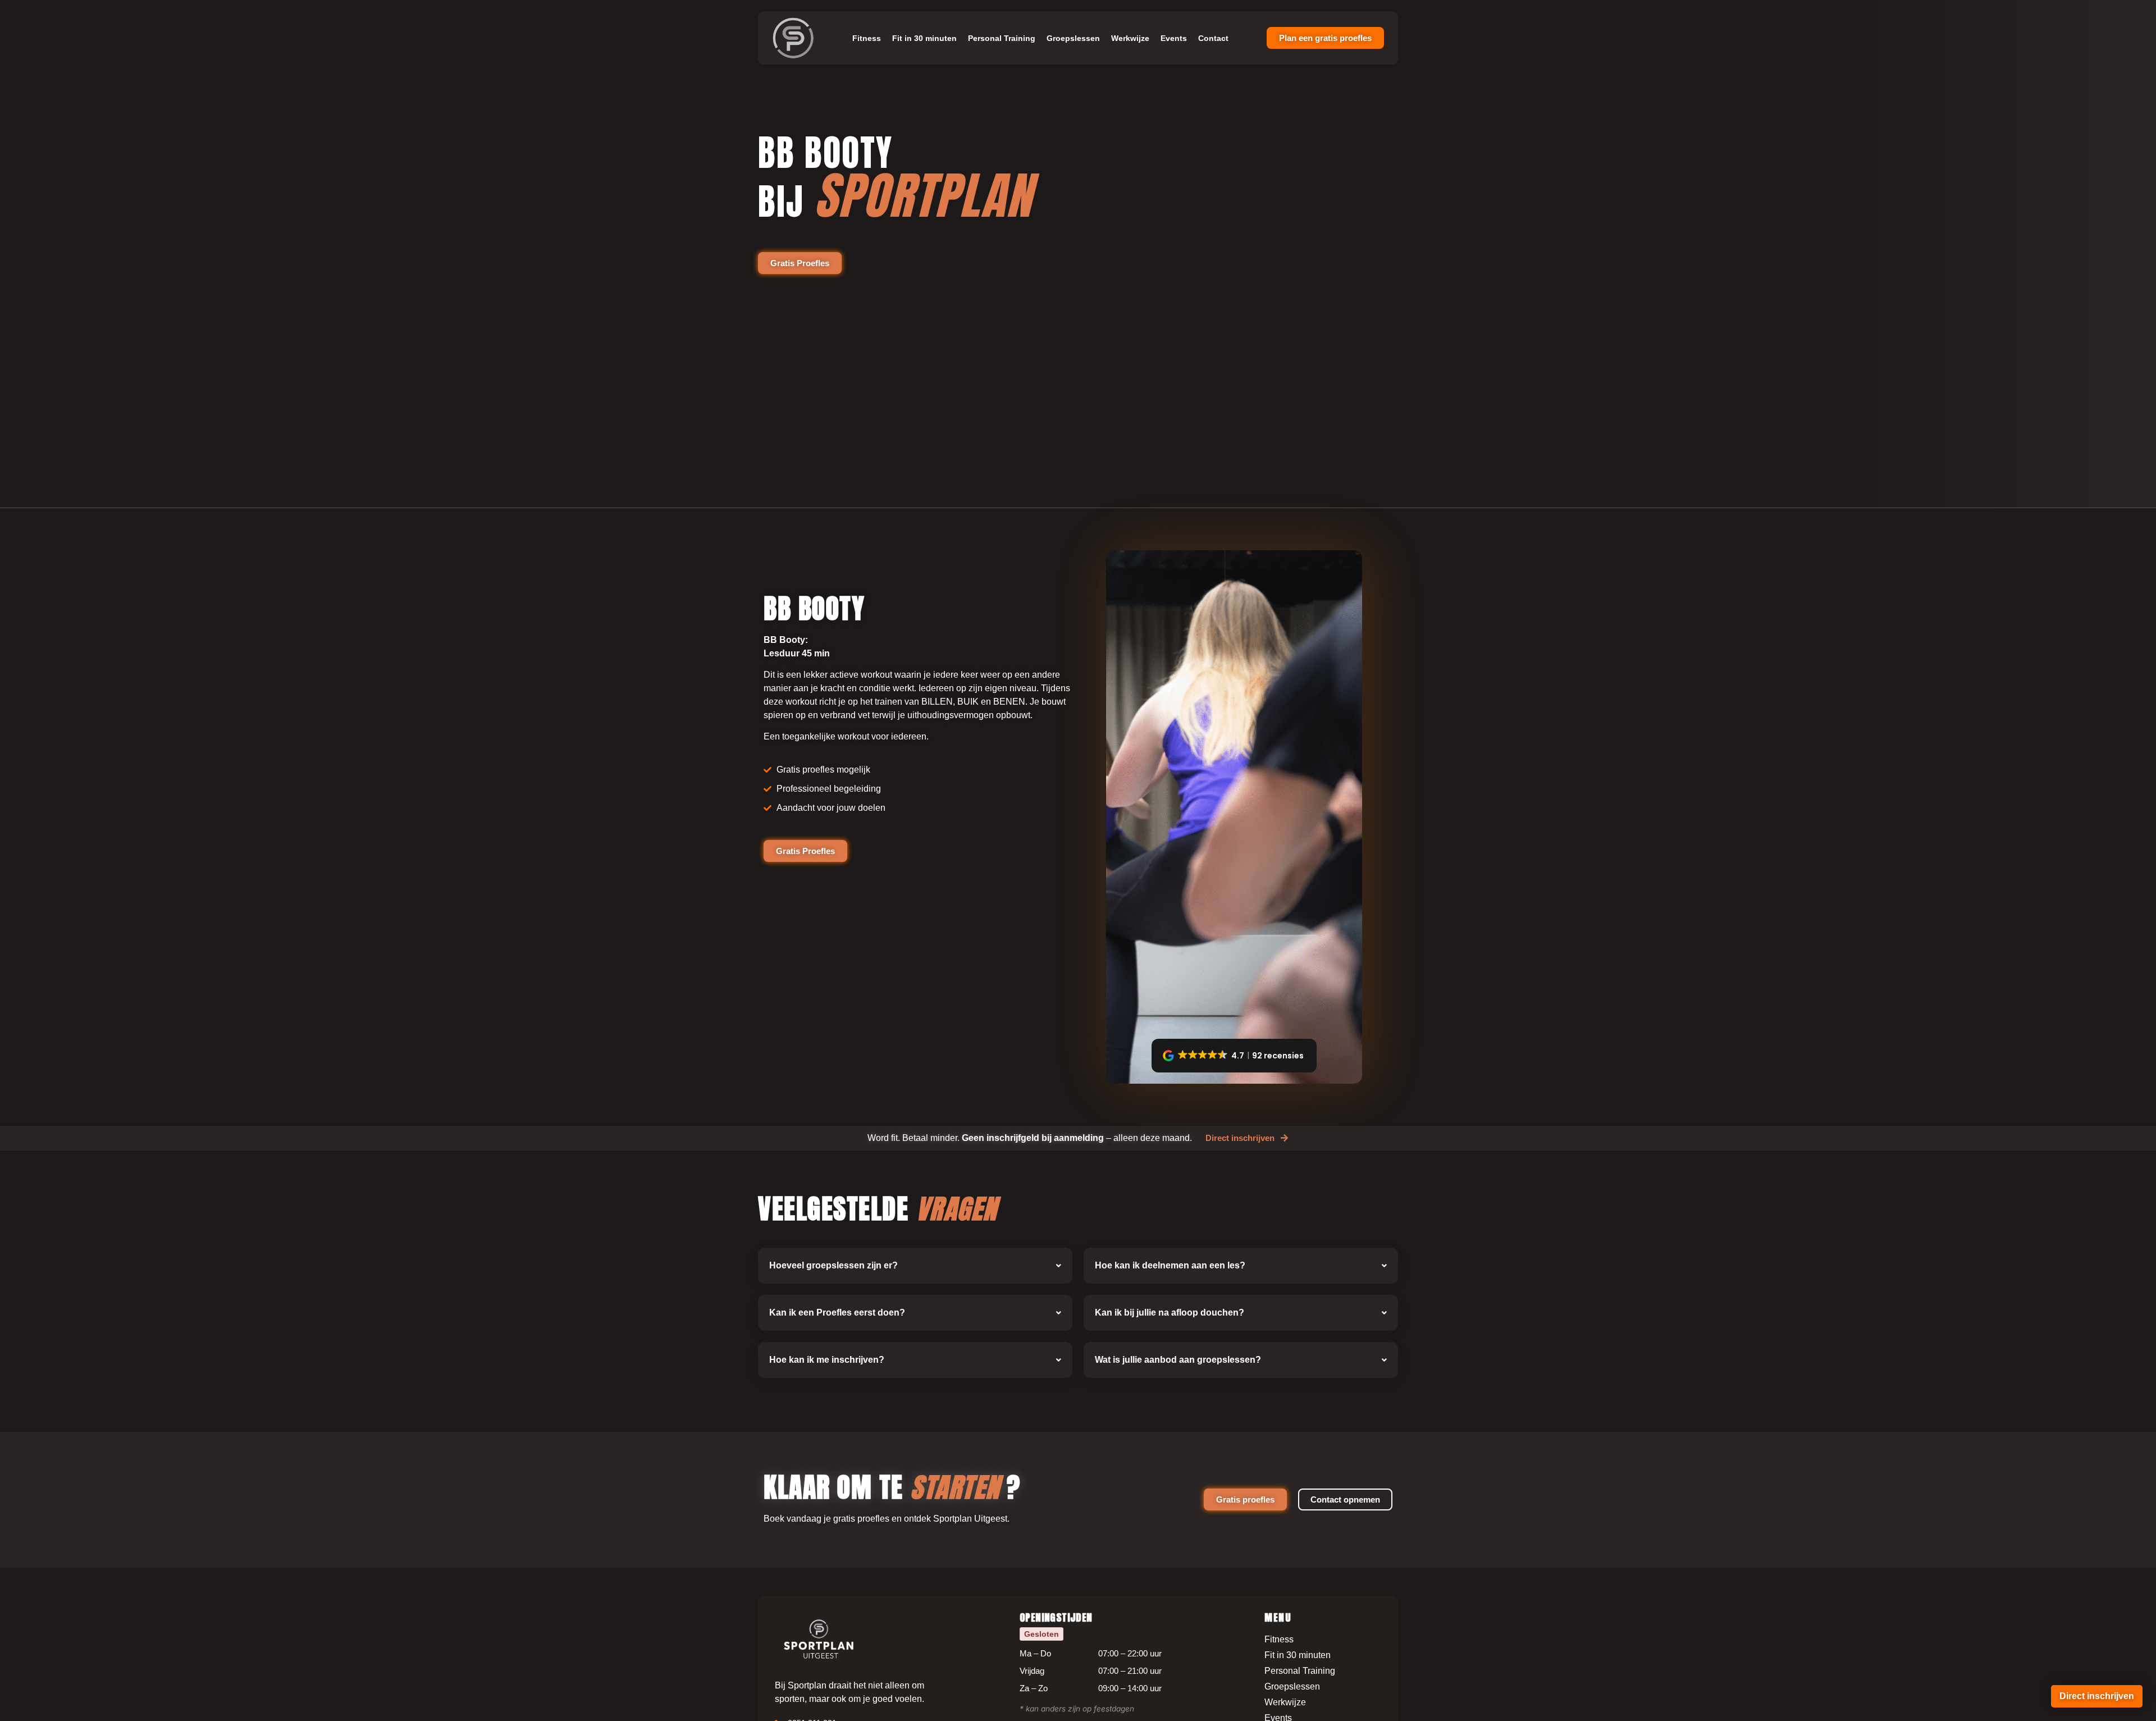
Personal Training (1002, 38)
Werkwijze (1130, 38)
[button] (1234, 1056)
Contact (1213, 38)
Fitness (867, 38)
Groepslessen (1073, 38)
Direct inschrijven (2097, 1696)
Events (1174, 38)
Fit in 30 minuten (924, 38)
